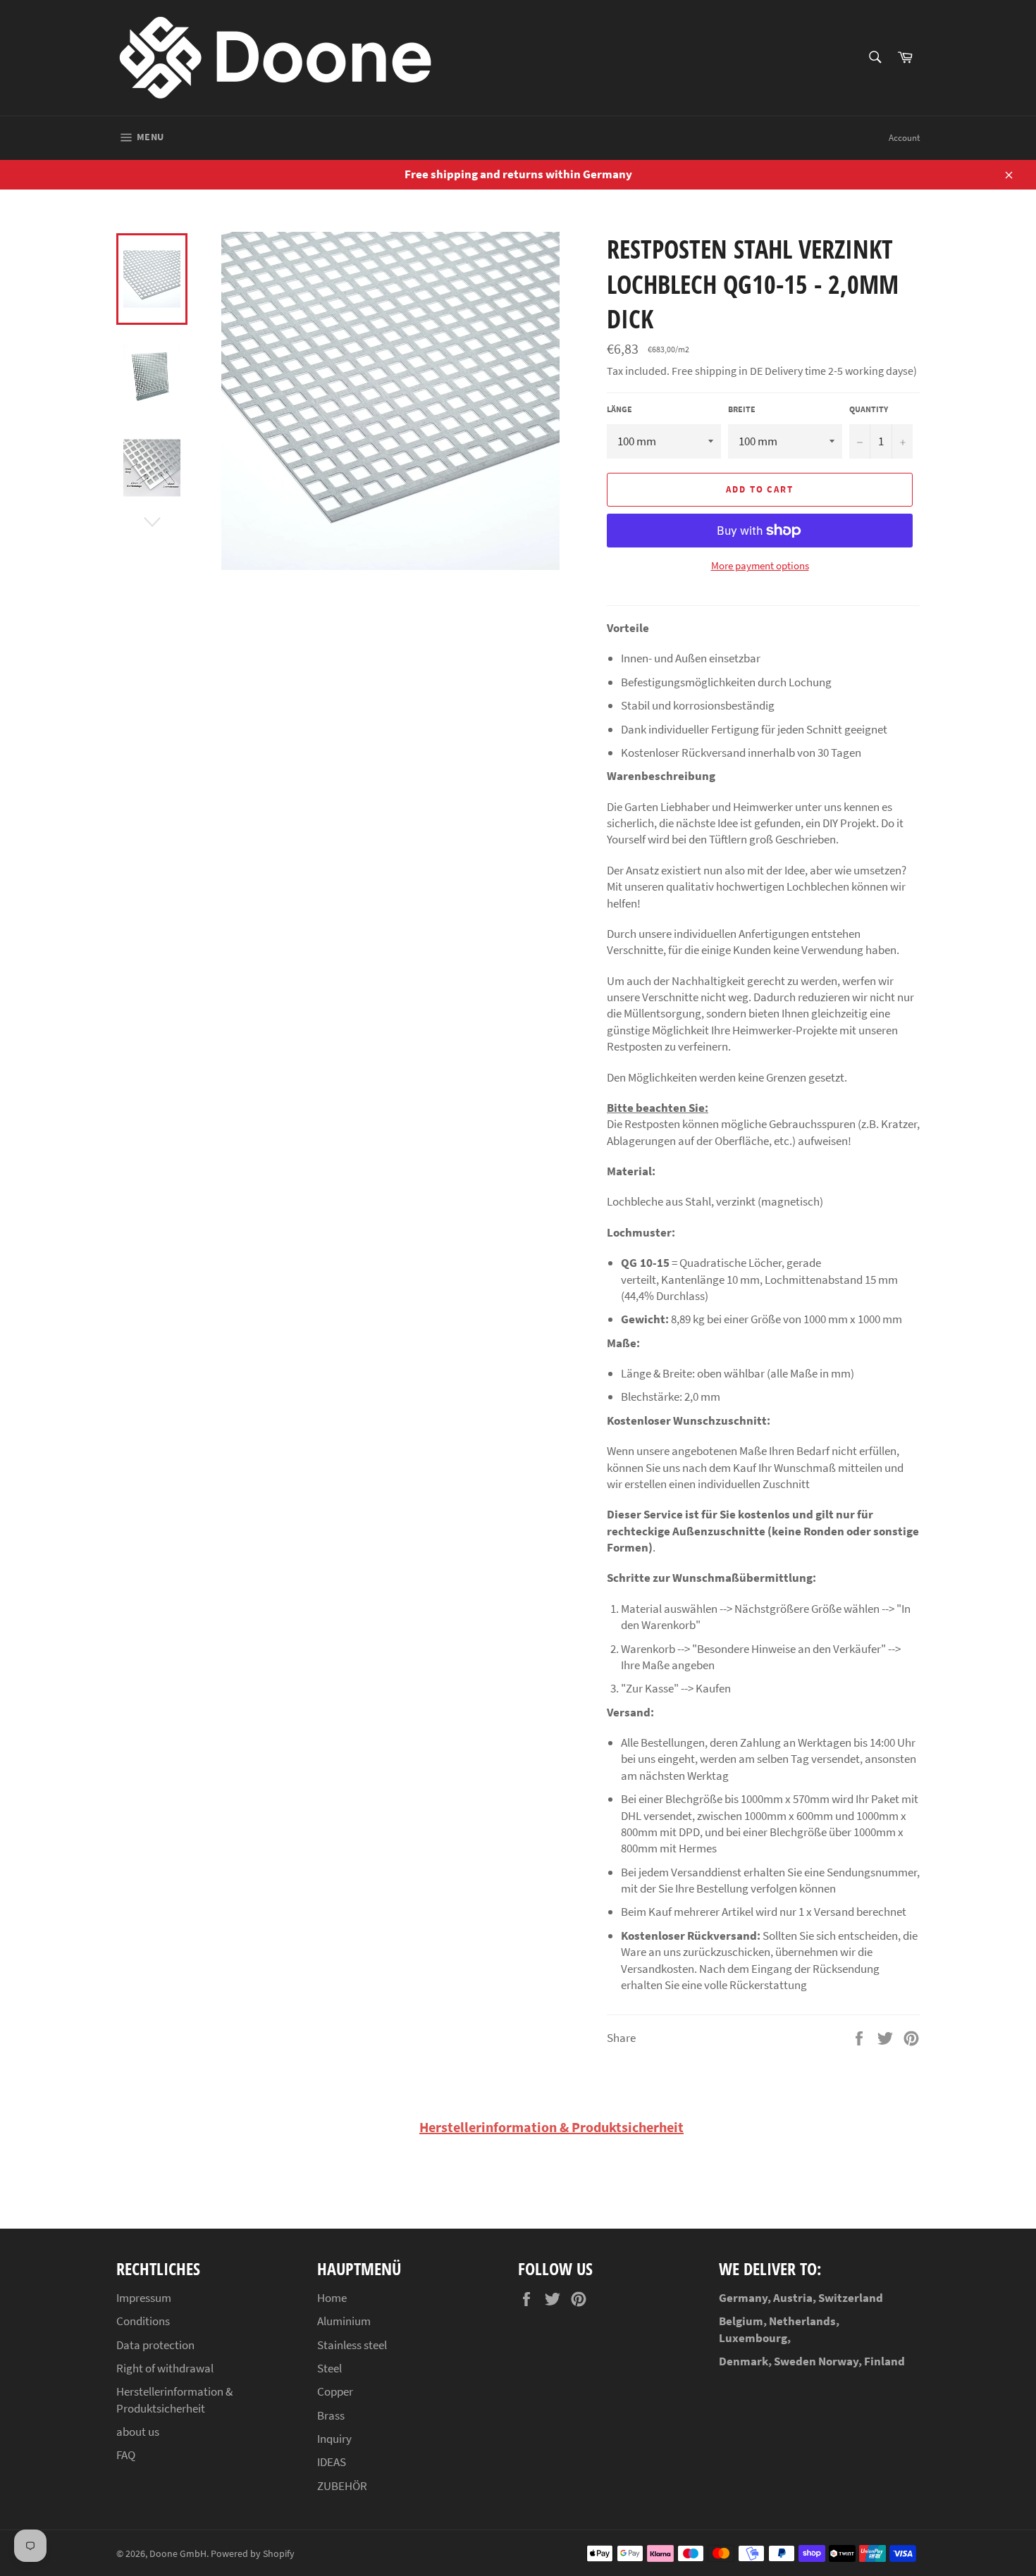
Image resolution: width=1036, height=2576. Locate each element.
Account (904, 138)
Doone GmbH (178, 2554)
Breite (742, 409)
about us (138, 2432)
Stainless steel (352, 2345)
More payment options (760, 565)
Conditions (143, 2321)
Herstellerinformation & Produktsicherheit (551, 2127)
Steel (329, 2368)
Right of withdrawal (165, 2368)
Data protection (155, 2345)
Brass (331, 2415)
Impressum (144, 2298)
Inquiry (334, 2439)
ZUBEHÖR (342, 2486)
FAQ (126, 2455)
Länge (619, 409)
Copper (335, 2391)
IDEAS (332, 2462)
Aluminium (344, 2321)
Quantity (869, 409)
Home (332, 2298)
